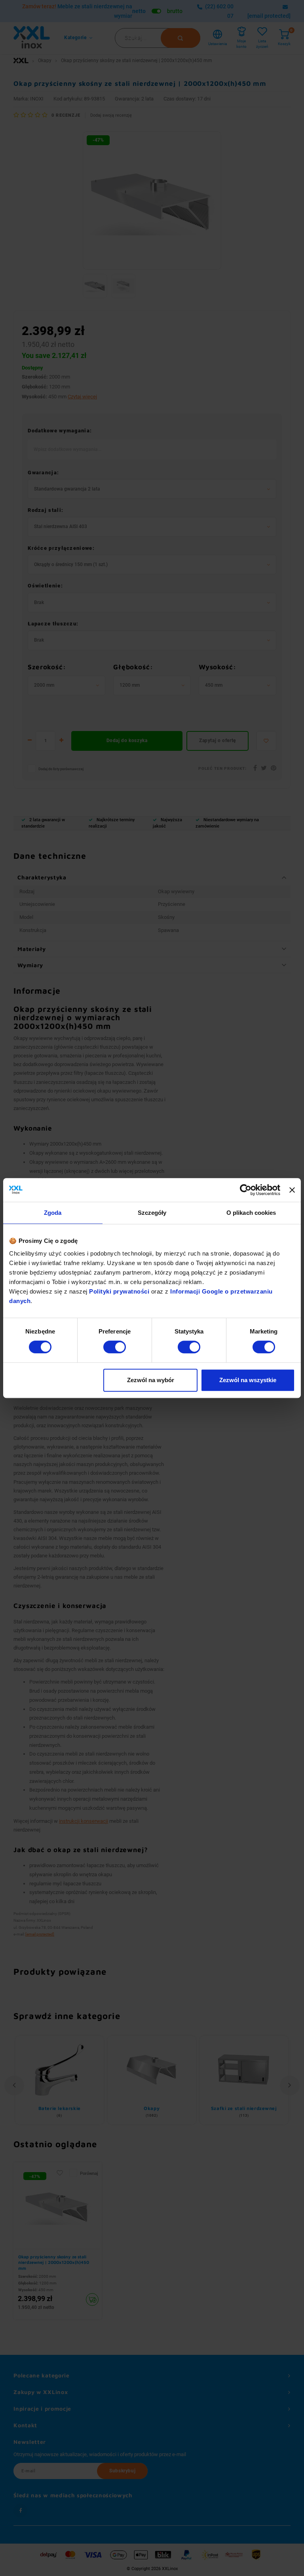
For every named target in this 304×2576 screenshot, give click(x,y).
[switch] (115, 1347)
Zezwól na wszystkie (248, 1380)
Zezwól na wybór (151, 1380)
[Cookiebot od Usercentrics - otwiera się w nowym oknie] (246, 1190)
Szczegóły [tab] (152, 1213)
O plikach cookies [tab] (251, 1213)
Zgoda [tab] (53, 1213)
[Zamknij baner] (292, 1190)
